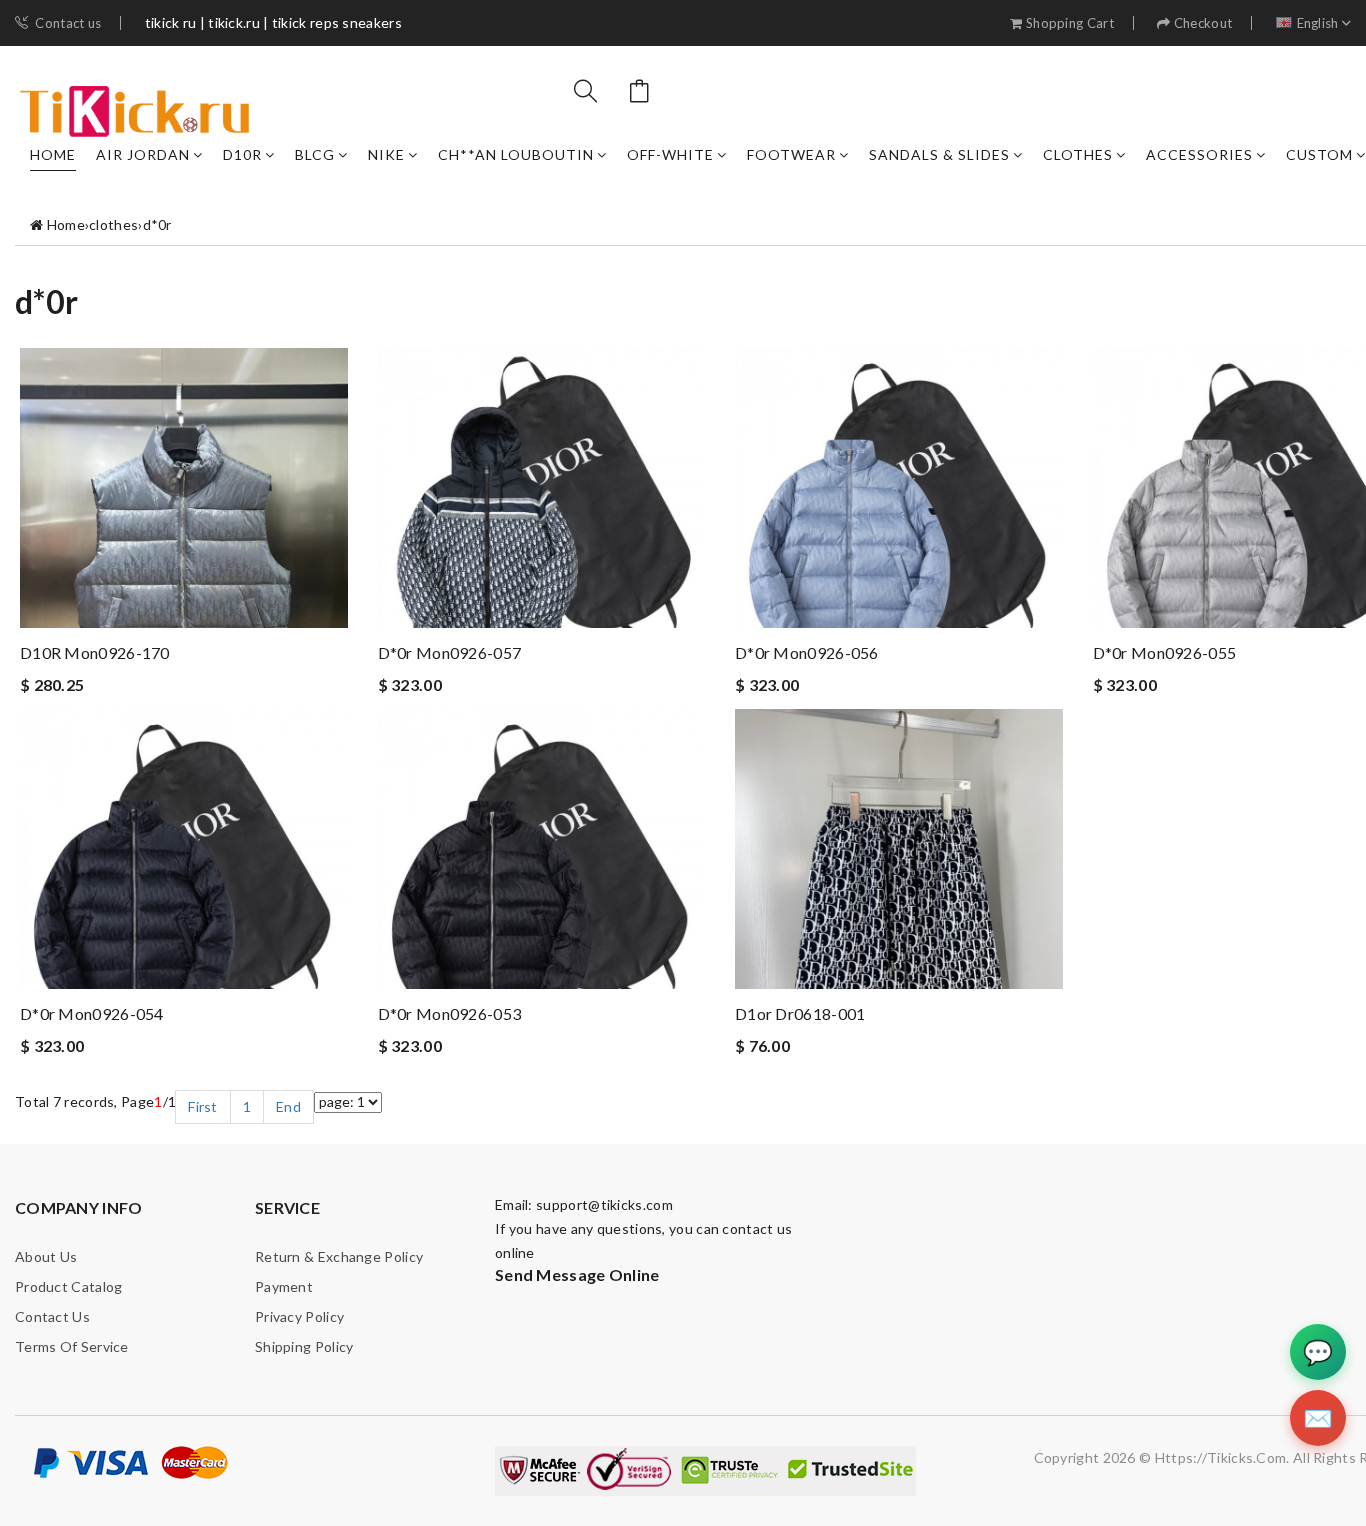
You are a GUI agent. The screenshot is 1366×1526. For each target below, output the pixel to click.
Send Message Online (577, 1274)
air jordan (143, 154)
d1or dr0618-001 (800, 1013)
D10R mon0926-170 (95, 652)
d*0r (157, 224)
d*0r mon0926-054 (92, 1013)
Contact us (68, 23)
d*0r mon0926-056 (807, 652)
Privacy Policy (299, 1316)
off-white (670, 154)
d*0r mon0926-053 (450, 1013)
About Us (46, 1256)
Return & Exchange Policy (339, 1256)
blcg (315, 154)
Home (53, 154)
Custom (1319, 154)
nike (386, 154)
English (1318, 23)
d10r (242, 154)
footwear (791, 154)
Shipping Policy (304, 1346)
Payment (284, 1286)
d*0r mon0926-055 (1165, 652)
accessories (1199, 154)
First (203, 1106)
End (288, 1106)
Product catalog (69, 1286)
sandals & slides (939, 154)
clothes (1078, 154)
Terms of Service (72, 1346)
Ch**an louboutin (516, 154)
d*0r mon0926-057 (450, 652)
